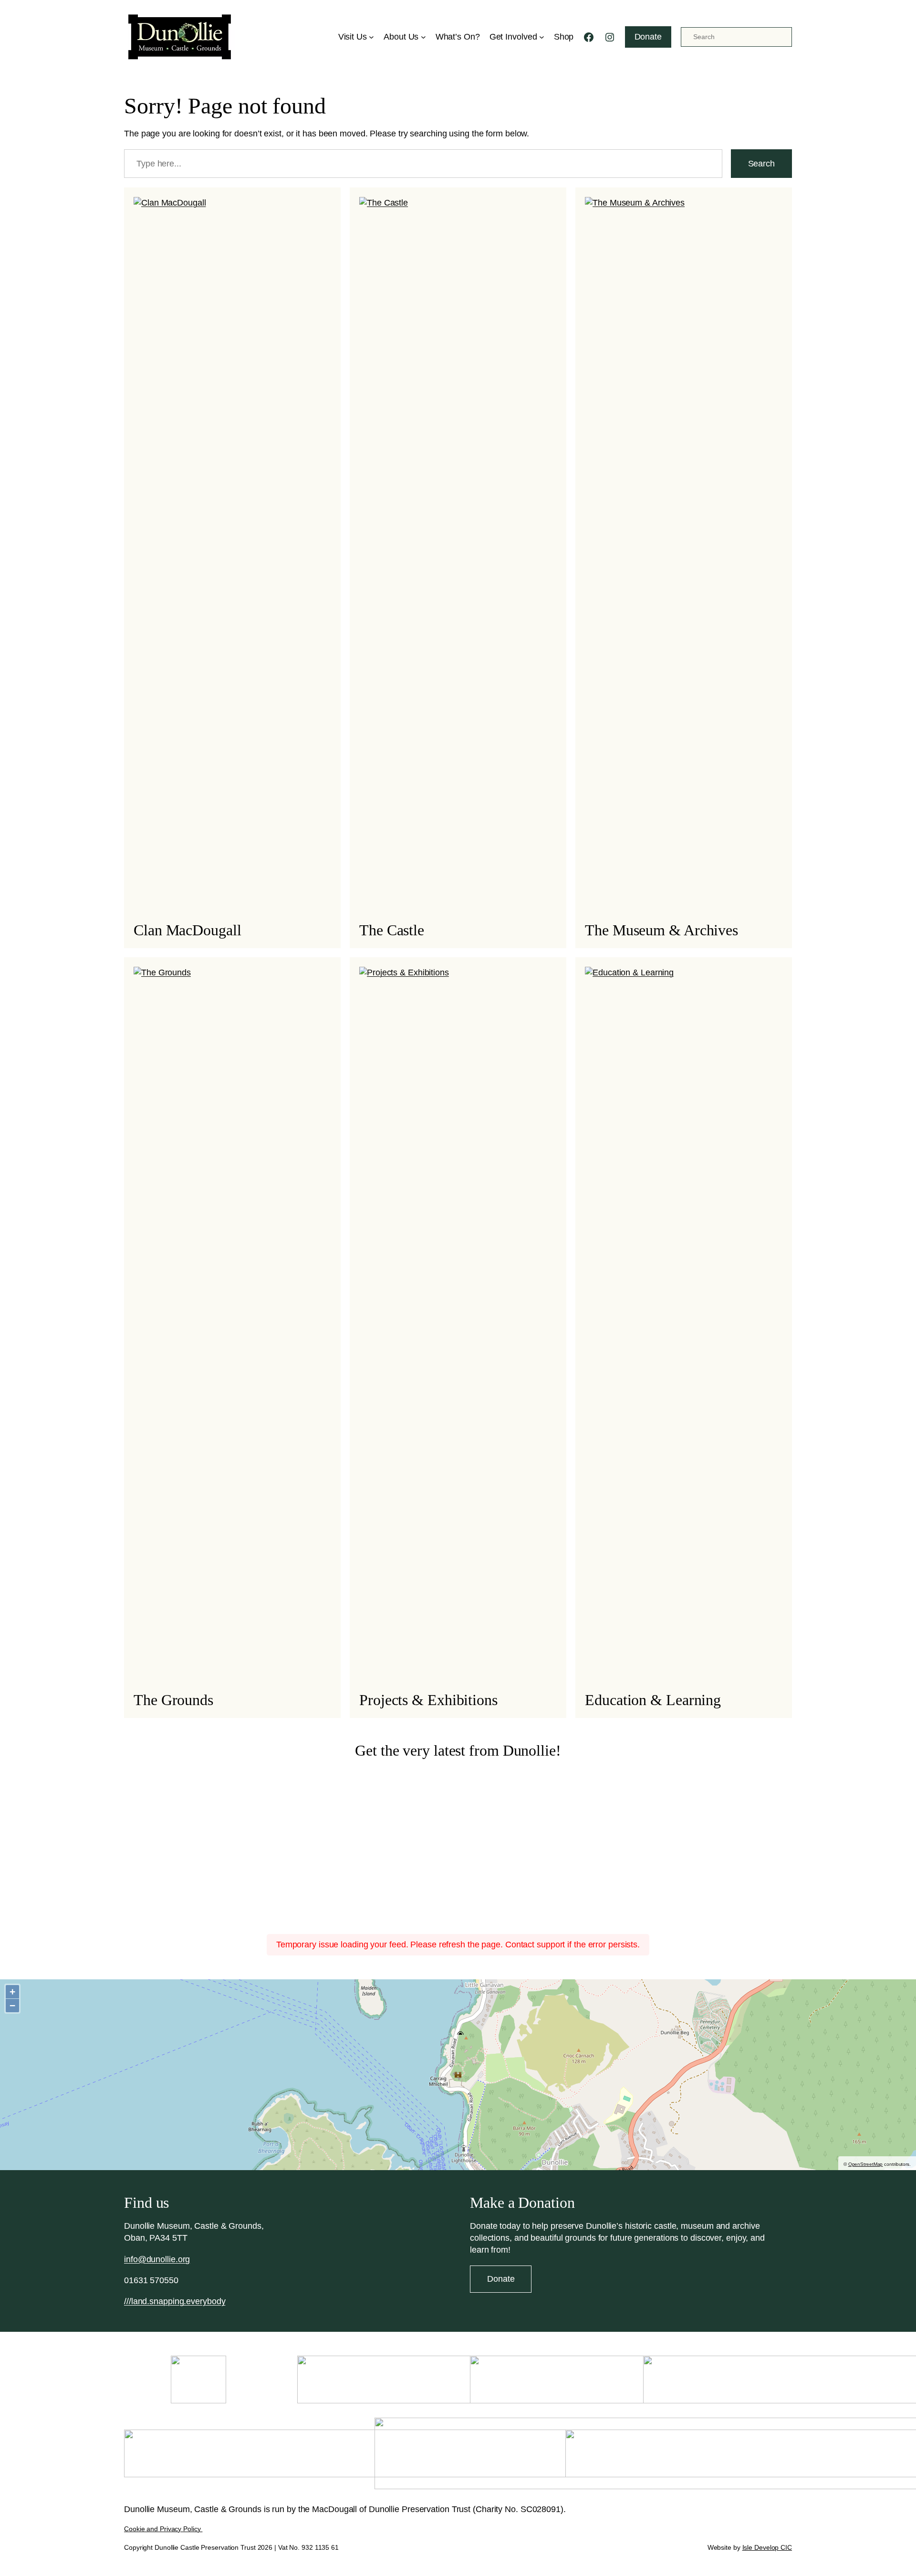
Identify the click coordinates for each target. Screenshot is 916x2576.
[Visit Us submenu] (371, 37)
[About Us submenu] (423, 37)
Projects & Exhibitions (428, 1700)
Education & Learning (653, 1700)
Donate (648, 37)
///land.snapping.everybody (175, 2301)
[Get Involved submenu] (542, 37)
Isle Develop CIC (767, 2547)
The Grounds (173, 1700)
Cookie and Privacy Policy (163, 2529)
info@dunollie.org (157, 2259)
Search (761, 164)
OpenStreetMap (866, 2164)
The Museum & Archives (661, 930)
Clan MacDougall (187, 930)
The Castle (392, 930)
